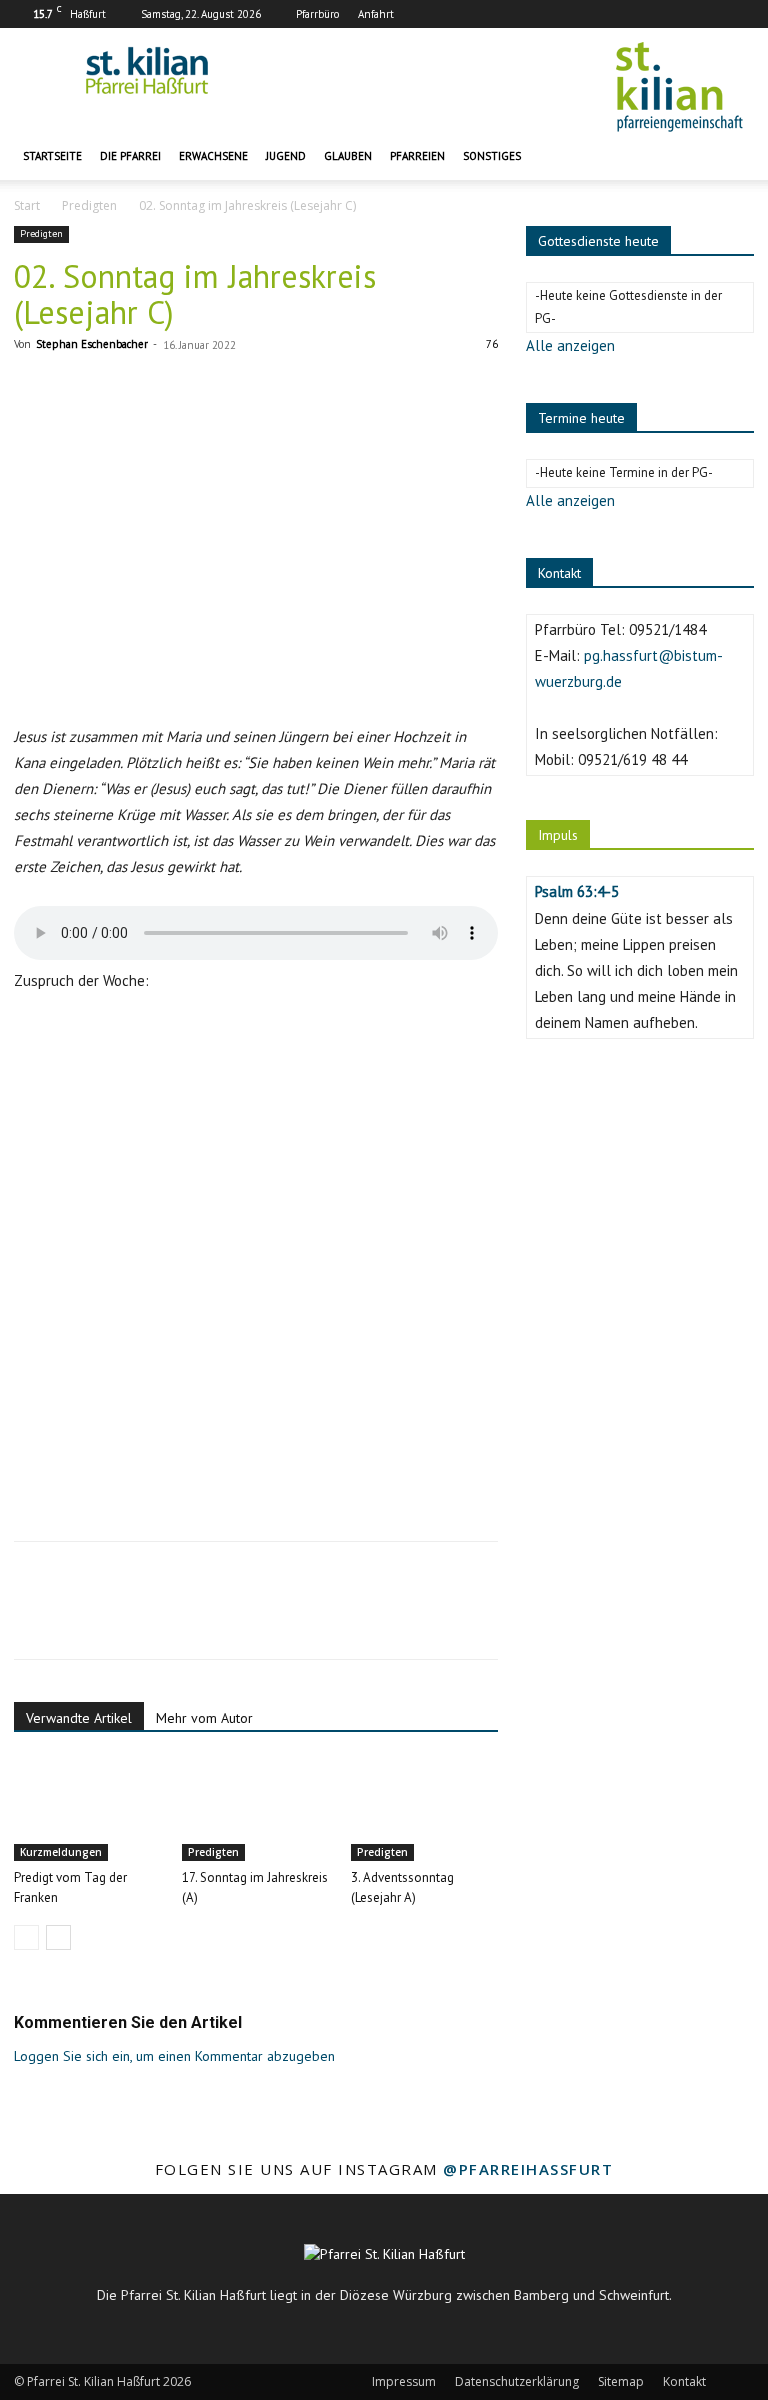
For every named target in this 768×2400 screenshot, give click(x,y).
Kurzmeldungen (61, 1852)
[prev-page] (26, 1937)
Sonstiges (492, 156)
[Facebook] (673, 14)
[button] (730, 156)
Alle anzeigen (570, 345)
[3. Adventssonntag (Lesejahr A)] (424, 1809)
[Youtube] (739, 14)
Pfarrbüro (317, 14)
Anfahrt (376, 14)
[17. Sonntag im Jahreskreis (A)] (255, 1809)
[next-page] (58, 1937)
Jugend (286, 156)
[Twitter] (80, 1618)
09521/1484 (667, 629)
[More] (219, 1618)
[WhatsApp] (172, 1618)
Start (27, 205)
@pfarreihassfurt (528, 2169)
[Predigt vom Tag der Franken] (87, 1809)
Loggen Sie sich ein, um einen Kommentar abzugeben (174, 2056)
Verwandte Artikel (79, 1718)
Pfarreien (417, 156)
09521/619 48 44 (632, 759)
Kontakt (684, 2381)
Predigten (89, 205)
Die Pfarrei (130, 156)
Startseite (52, 156)
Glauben (348, 156)
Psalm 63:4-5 (577, 891)
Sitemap (621, 2381)
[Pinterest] (126, 1618)
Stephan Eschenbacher (92, 344)
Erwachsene (213, 156)
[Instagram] (706, 14)
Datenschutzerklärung (517, 2381)
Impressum (404, 2381)
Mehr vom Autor (204, 1718)
